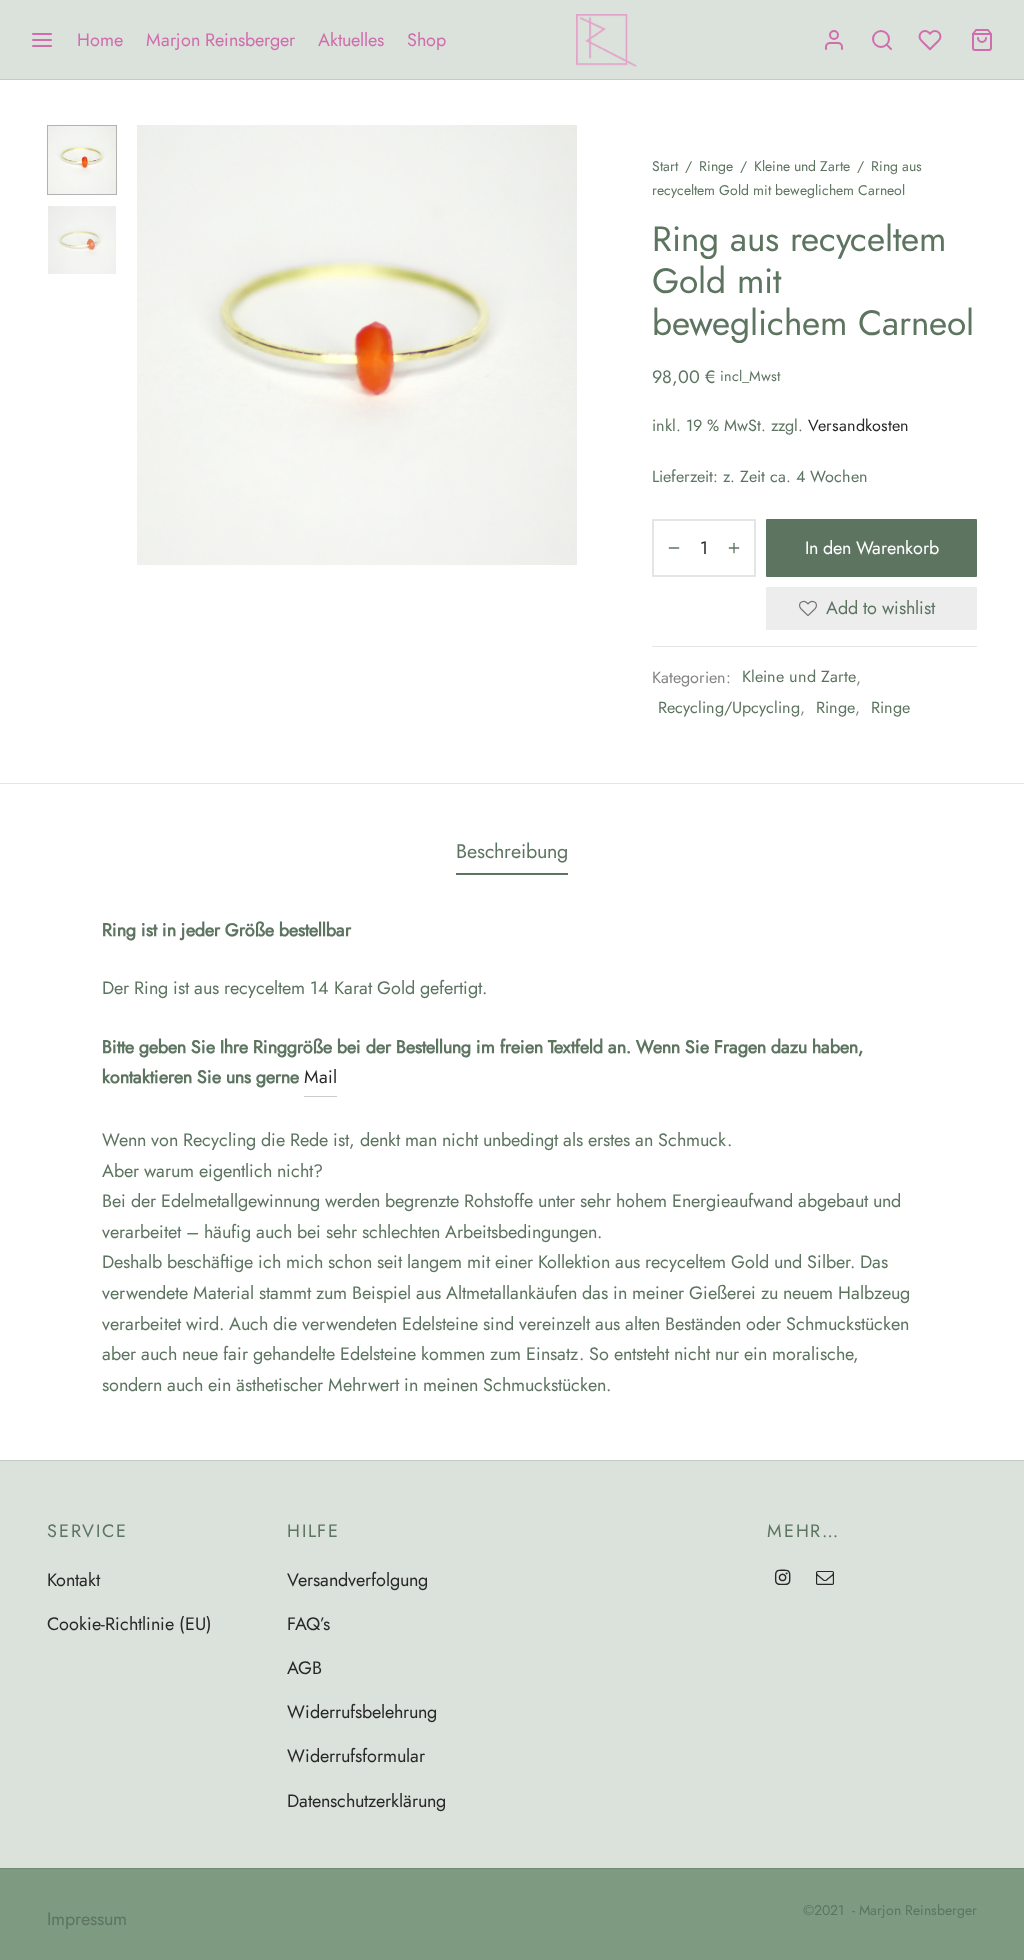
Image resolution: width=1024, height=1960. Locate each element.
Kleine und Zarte (802, 166)
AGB (304, 1668)
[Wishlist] (932, 40)
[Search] (882, 40)
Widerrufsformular (356, 1756)
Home (100, 40)
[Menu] (42, 40)
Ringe (716, 166)
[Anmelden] (834, 40)
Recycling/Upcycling (729, 707)
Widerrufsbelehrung (362, 1712)
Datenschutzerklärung (366, 1801)
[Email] (825, 1579)
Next (557, 345)
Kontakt (73, 1580)
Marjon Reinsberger (220, 40)
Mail (320, 1077)
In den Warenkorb (872, 547)
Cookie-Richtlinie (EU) (129, 1624)
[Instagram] (782, 1579)
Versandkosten (858, 425)
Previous (157, 345)
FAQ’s (308, 1624)
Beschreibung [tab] (512, 851)
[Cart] (982, 40)
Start (665, 166)
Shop (426, 40)
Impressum (87, 1919)
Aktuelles (351, 40)
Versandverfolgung (357, 1580)
